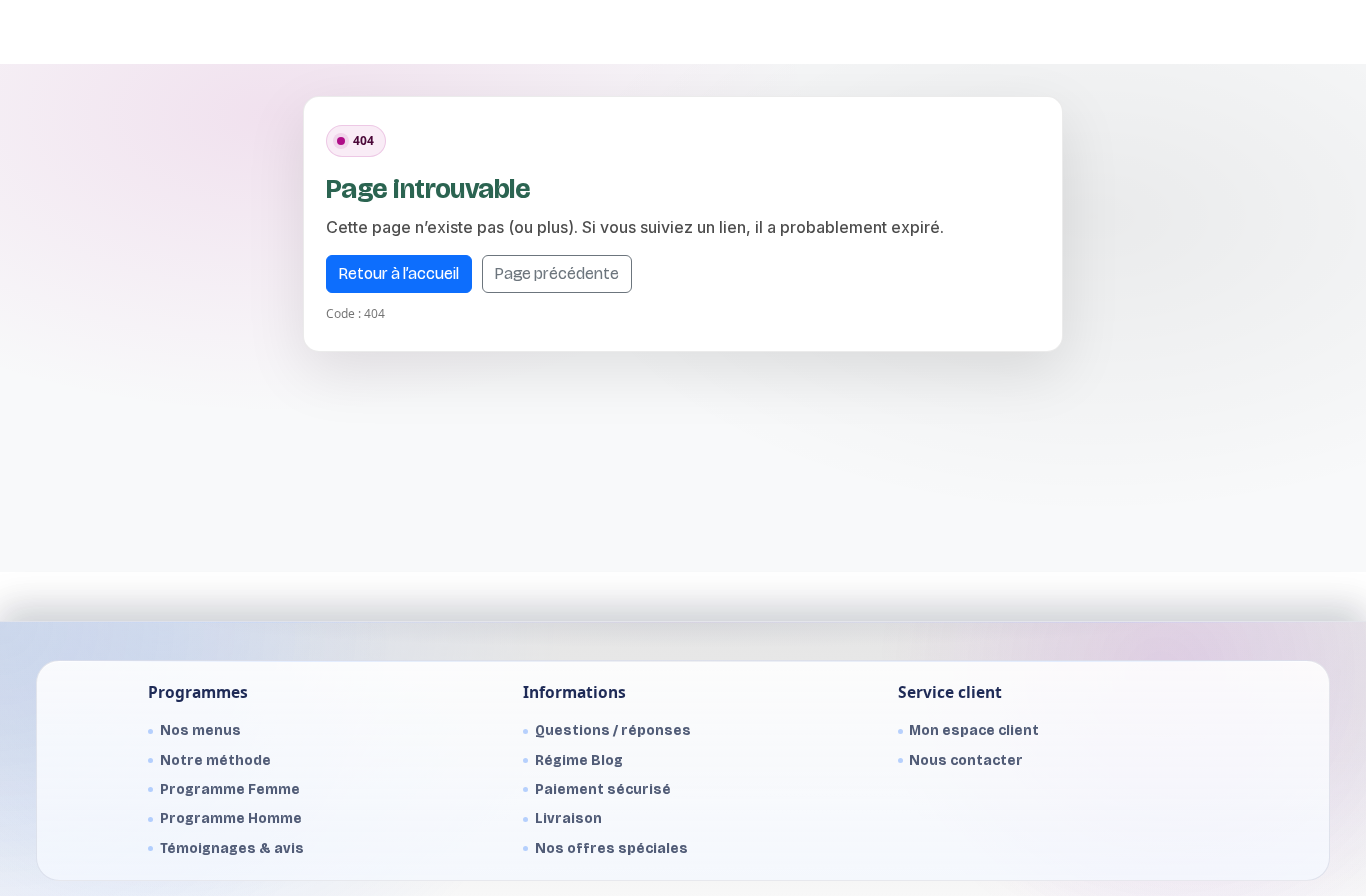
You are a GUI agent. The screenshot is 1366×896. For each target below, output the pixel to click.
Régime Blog (579, 760)
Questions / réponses (613, 730)
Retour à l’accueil (399, 273)
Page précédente (557, 273)
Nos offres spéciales (611, 848)
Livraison (568, 818)
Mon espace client (974, 730)
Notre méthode (215, 760)
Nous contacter (966, 760)
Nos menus (200, 730)
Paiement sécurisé (603, 789)
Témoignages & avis (232, 848)
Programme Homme (231, 818)
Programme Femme (230, 789)
